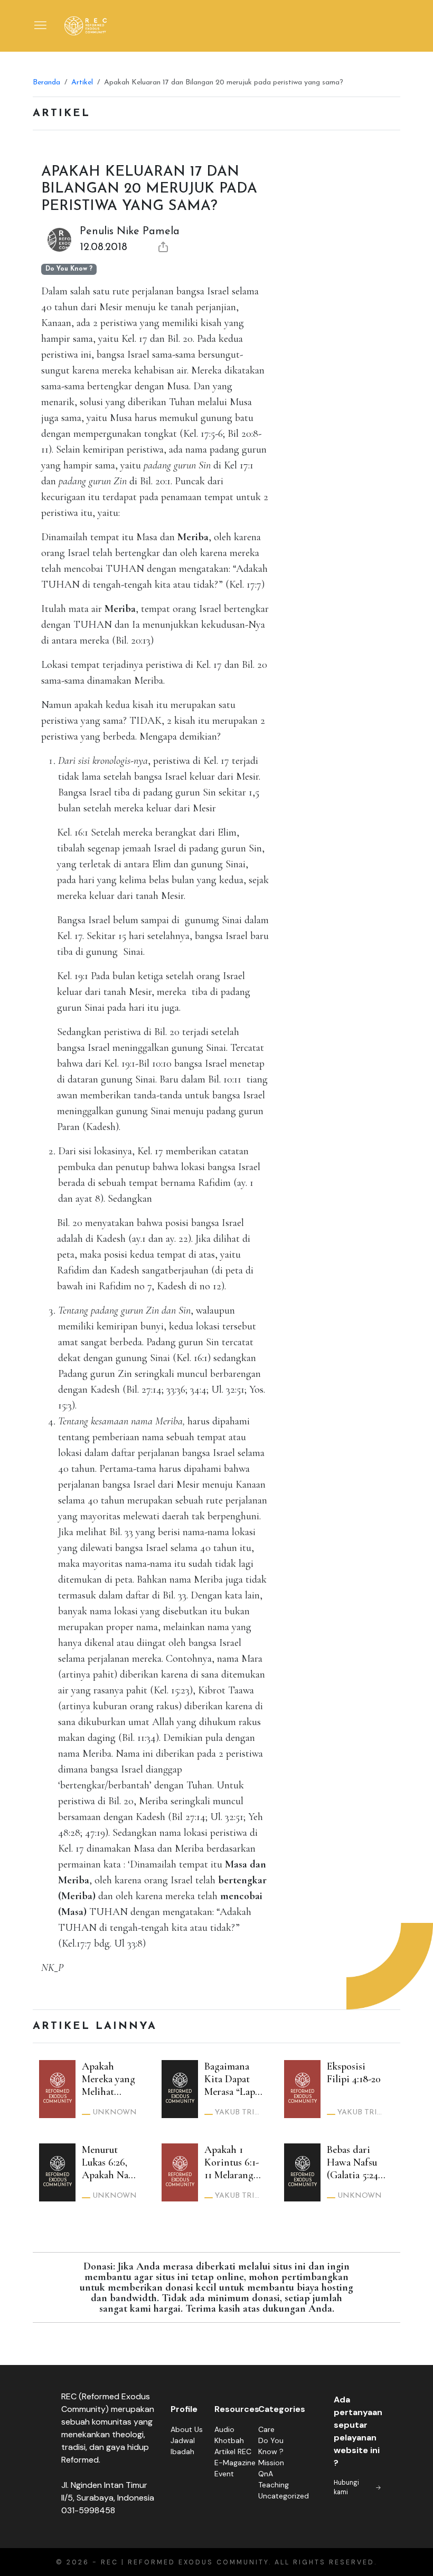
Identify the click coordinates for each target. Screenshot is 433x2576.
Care (266, 2429)
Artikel (82, 83)
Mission (271, 2463)
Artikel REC (233, 2451)
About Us (187, 2429)
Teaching (274, 2485)
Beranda (46, 83)
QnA (266, 2474)
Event (224, 2474)
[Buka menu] (41, 26)
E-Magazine (235, 2463)
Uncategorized (284, 2496)
